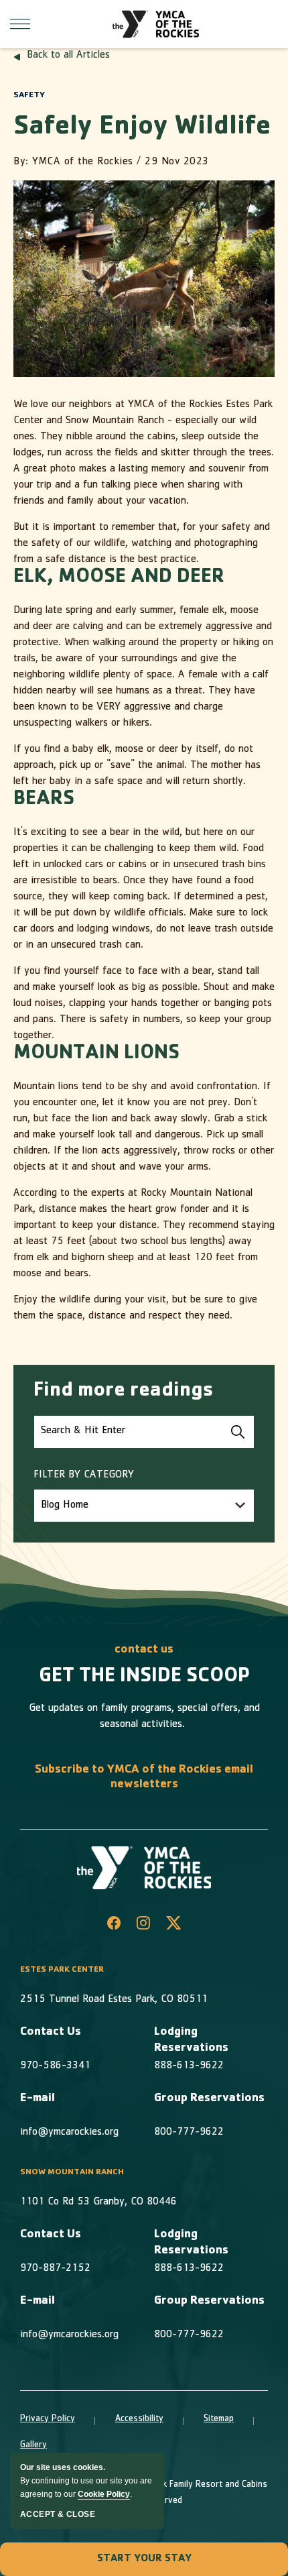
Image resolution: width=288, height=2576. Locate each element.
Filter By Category (84, 1475)
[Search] (238, 1432)
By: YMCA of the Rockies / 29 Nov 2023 (111, 162)
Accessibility (139, 2419)
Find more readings (124, 1392)
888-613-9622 (189, 2066)
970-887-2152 (55, 2269)
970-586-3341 (55, 2066)
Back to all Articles (68, 56)
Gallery (33, 2445)
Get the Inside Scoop (144, 1677)
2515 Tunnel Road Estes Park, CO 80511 (114, 2000)
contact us (144, 1650)
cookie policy (104, 2494)
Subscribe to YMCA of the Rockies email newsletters (144, 1778)
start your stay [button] (144, 2559)
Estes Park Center (62, 1970)
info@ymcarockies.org (69, 2133)
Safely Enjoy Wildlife (142, 128)
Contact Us (51, 2033)
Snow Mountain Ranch (72, 2173)
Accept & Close (58, 2514)
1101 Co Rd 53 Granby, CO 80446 (98, 2202)
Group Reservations (209, 2099)
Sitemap (219, 2419)
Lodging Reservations (191, 2041)
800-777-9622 (189, 2133)
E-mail (38, 2099)
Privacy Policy (48, 2419)
